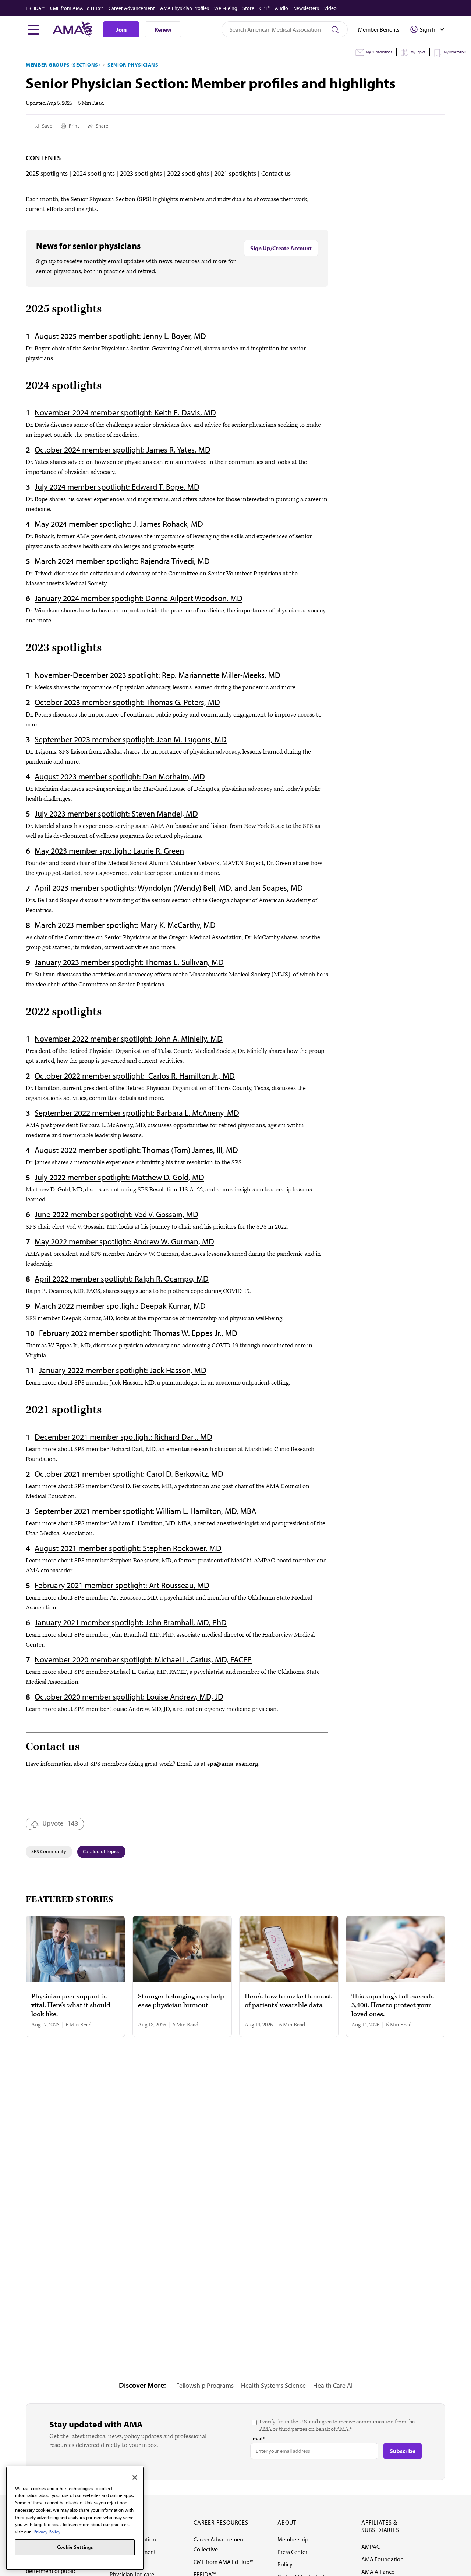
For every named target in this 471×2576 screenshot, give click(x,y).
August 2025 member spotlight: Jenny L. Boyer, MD (120, 336)
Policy (285, 2564)
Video (330, 8)
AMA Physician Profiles (185, 8)
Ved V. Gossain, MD (166, 1214)
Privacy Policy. (47, 2532)
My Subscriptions (379, 52)
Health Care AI (333, 2385)
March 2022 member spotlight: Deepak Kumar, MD (120, 1306)
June (43, 1214)
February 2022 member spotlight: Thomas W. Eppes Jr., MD (138, 1333)
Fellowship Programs (205, 2385)
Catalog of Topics (101, 1851)
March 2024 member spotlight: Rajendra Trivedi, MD (122, 561)
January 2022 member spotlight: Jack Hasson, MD (123, 1370)
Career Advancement (132, 8)
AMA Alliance (378, 2572)
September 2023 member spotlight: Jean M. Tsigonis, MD (131, 739)
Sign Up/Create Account (281, 248)
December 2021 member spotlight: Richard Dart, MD (123, 1437)
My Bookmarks (455, 52)
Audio (281, 8)
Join (121, 29)
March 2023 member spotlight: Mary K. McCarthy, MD (125, 925)
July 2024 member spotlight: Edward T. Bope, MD (117, 487)
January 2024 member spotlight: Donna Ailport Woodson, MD (139, 598)
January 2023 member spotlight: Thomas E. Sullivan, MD (129, 962)
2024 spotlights (94, 173)
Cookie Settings (75, 2547)
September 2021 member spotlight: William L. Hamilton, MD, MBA (145, 1511)
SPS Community (49, 1851)
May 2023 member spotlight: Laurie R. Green (109, 851)
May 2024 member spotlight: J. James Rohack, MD (119, 524)
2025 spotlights (47, 173)
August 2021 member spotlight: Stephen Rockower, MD (128, 1548)
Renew (163, 29)
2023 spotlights (141, 173)
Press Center (292, 2552)
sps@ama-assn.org (233, 1764)
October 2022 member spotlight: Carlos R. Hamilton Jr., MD (135, 1076)
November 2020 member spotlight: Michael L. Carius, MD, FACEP (143, 1659)
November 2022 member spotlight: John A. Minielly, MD (129, 1039)
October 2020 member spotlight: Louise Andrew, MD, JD (129, 1697)
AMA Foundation (383, 2559)
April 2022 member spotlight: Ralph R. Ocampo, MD (122, 1279)
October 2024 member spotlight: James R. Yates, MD (123, 450)
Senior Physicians (133, 65)
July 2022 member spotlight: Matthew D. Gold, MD (119, 1177)
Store (248, 8)
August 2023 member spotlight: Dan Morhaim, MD (120, 776)
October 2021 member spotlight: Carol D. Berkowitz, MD (129, 1474)
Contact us (276, 173)
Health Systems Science (273, 2385)
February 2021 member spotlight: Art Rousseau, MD (122, 1585)
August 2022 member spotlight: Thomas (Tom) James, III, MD (136, 1150)
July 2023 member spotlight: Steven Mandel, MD (116, 814)
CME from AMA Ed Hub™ (77, 8)
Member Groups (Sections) (63, 65)
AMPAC (371, 2547)
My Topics (418, 52)
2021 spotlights (235, 173)
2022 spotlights (188, 173)
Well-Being (226, 8)
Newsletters (306, 8)
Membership (293, 2539)
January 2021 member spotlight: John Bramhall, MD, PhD (131, 1622)
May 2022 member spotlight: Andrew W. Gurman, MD (124, 1241)
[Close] (135, 2477)
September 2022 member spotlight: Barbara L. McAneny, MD (137, 1113)
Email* (258, 2439)
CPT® (265, 8)
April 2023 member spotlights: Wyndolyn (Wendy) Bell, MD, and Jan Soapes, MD (169, 888)
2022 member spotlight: (92, 1214)
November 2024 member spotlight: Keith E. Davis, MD (125, 412)
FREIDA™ (35, 8)
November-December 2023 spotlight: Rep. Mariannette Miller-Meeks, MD (157, 675)
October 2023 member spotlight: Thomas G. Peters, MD (127, 702)
